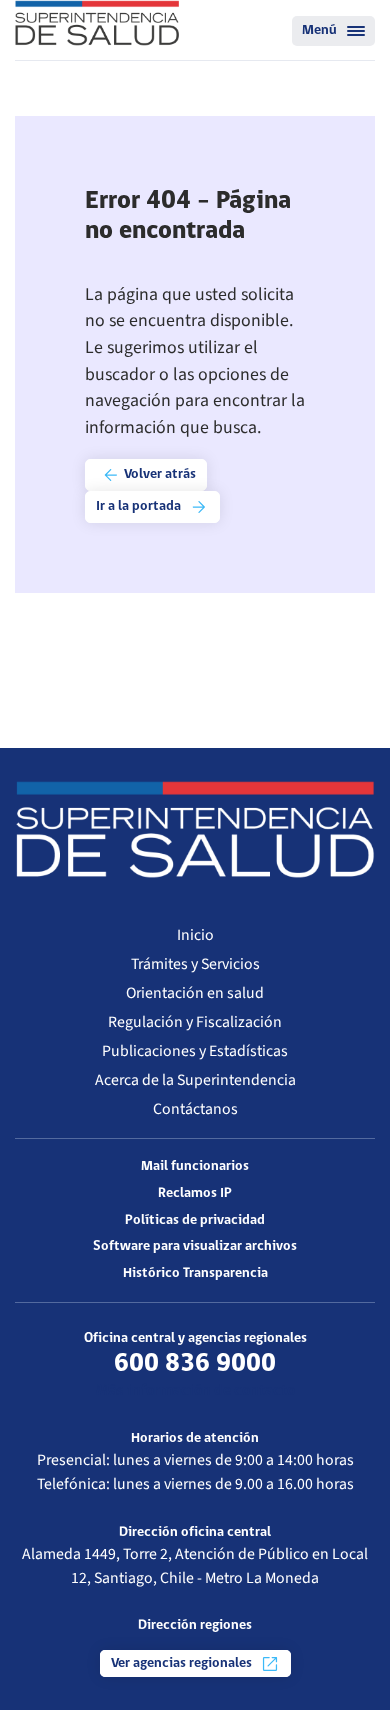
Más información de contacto (195, 1391)
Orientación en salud (195, 993)
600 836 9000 (195, 1364)
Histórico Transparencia (195, 1273)
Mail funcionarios (195, 1166)
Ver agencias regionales (183, 1663)
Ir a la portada (140, 507)
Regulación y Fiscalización (195, 1022)
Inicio (195, 935)
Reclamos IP (195, 1193)
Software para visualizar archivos (195, 1246)
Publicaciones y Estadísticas (195, 1051)
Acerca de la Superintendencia (195, 1080)
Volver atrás (158, 475)
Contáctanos (195, 1109)
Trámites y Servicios (195, 964)
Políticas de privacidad (195, 1220)
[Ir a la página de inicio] (97, 23)
